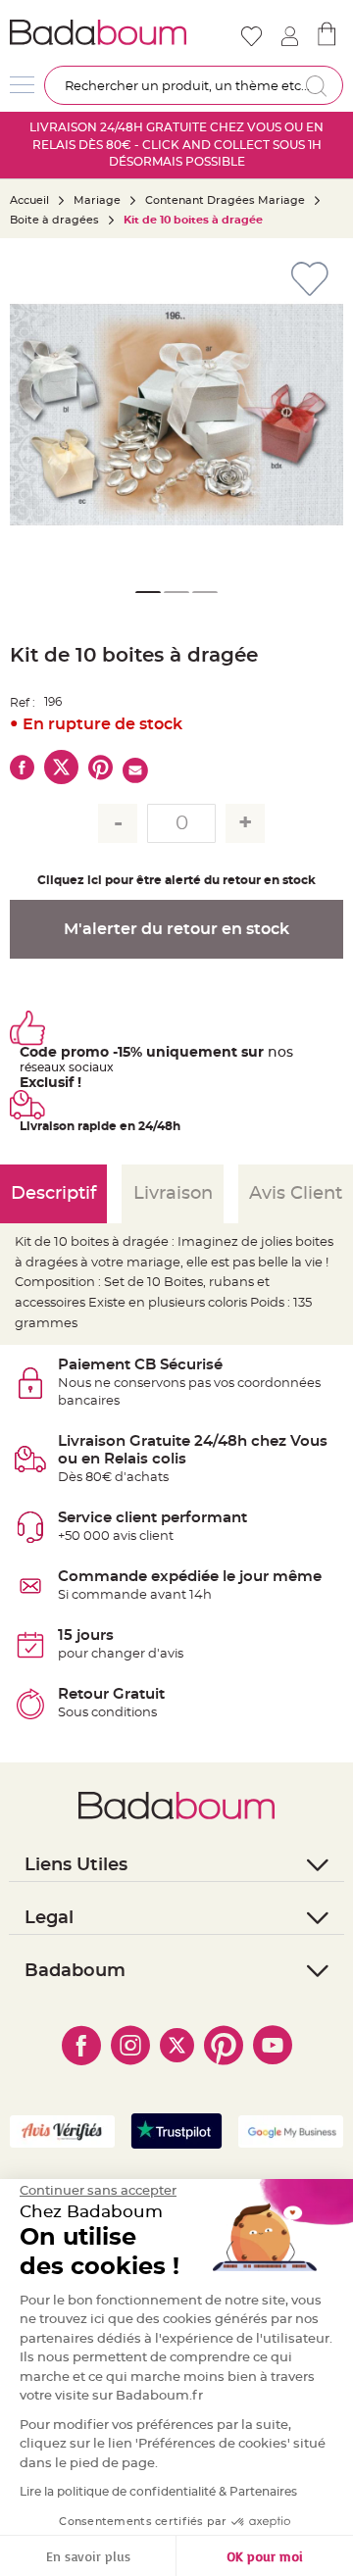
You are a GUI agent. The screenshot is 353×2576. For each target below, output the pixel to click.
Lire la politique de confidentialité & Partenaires (158, 2492)
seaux (49, 1067)
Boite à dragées (54, 220)
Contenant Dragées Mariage (225, 200)
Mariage (97, 200)
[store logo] (98, 32)
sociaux (90, 1067)
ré (25, 1067)
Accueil (29, 200)
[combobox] (194, 85)
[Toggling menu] (22, 85)
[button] (34, 415)
